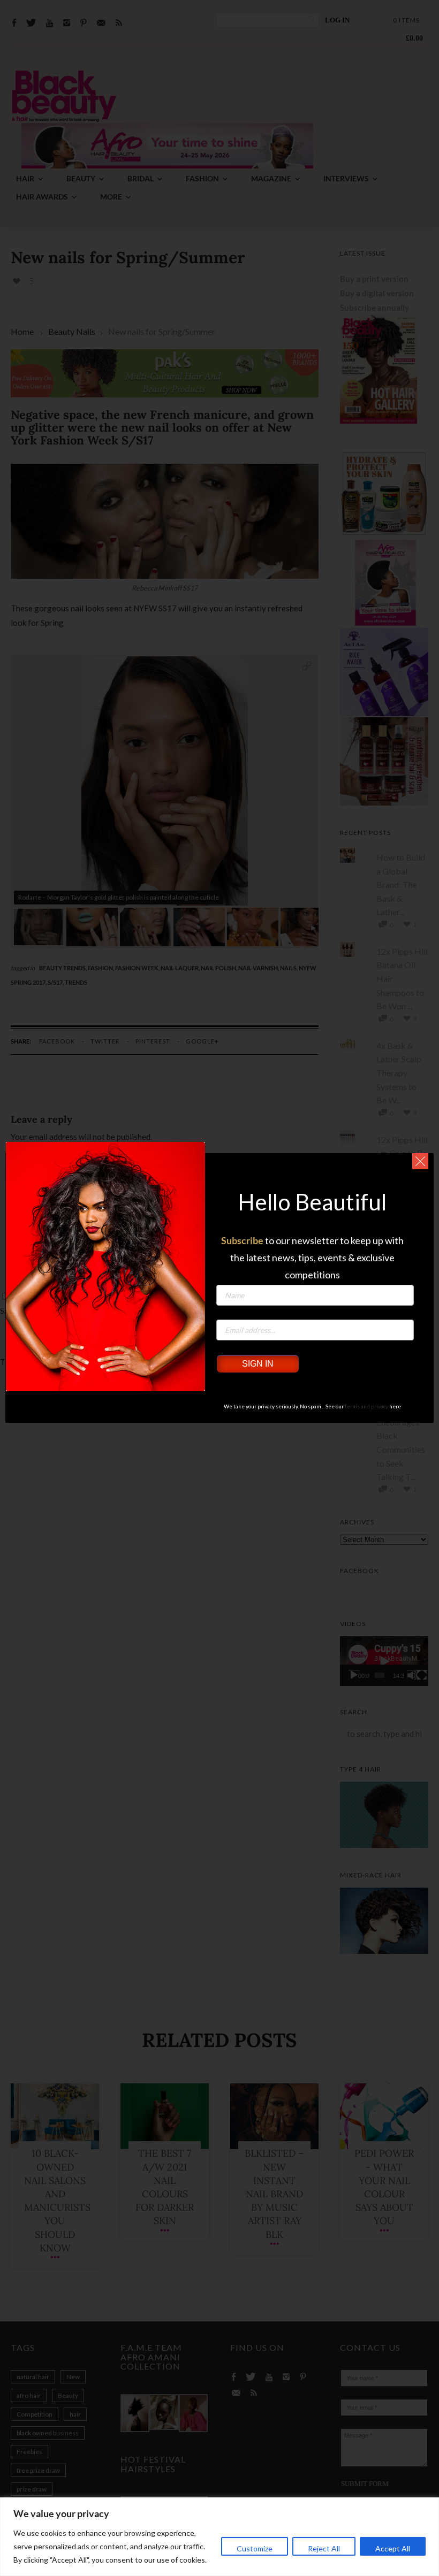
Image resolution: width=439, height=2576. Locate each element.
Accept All (393, 2548)
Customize (255, 2548)
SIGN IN (258, 1364)
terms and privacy (366, 1406)
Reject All (324, 2548)
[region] (219, 2537)
